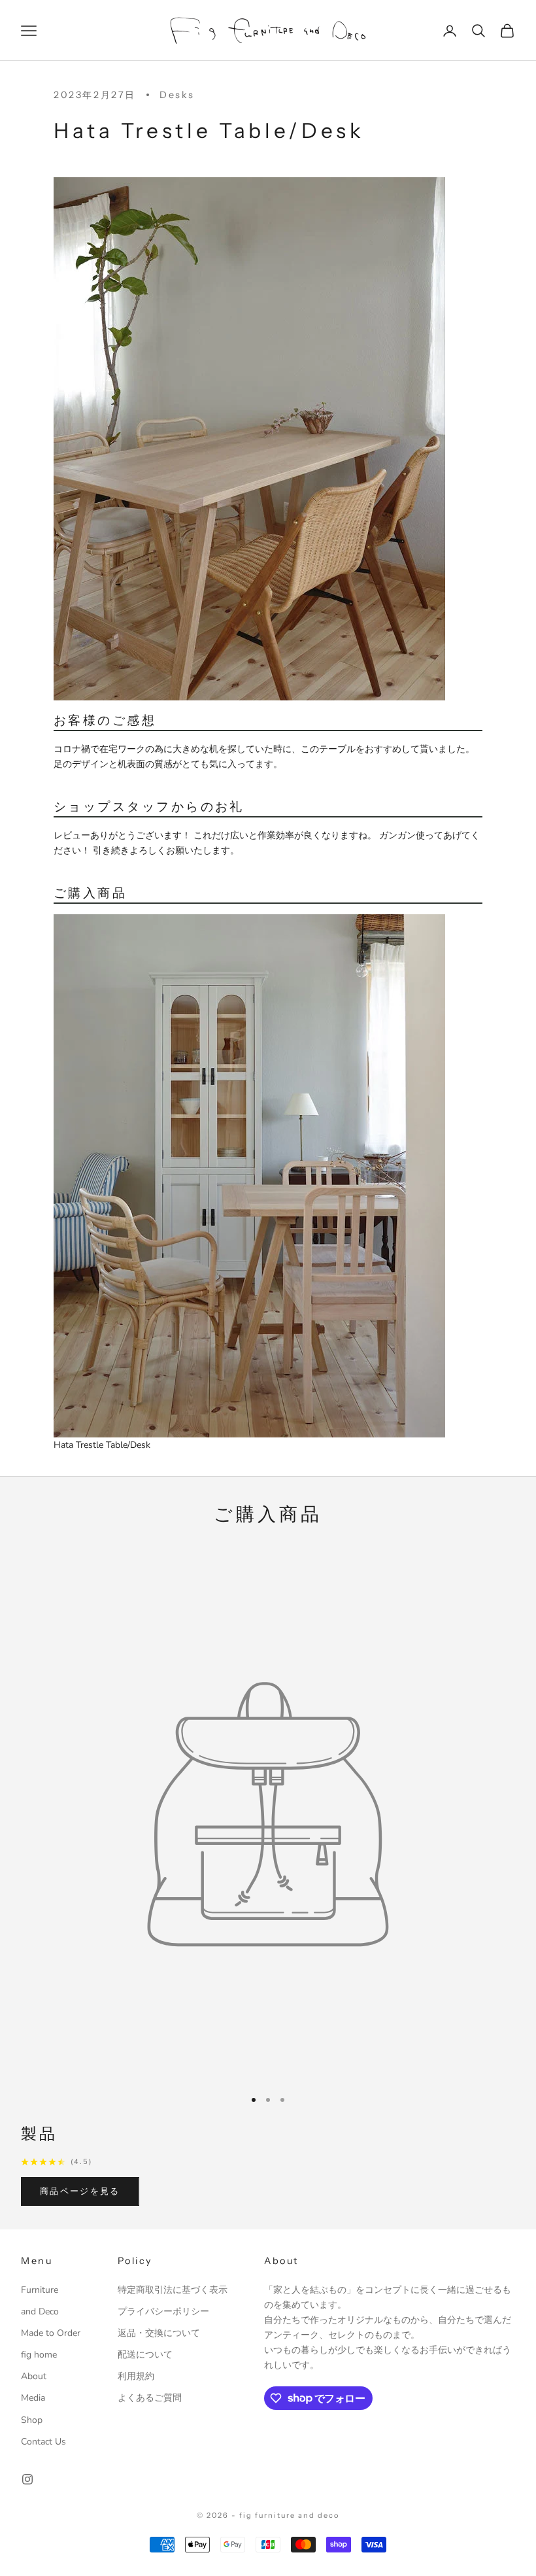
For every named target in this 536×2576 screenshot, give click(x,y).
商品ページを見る (80, 2191)
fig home (39, 2355)
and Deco (40, 2311)
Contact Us (43, 2442)
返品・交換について (159, 2333)
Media (33, 2398)
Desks (177, 95)
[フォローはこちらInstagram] (27, 2479)
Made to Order (51, 2333)
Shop (32, 2420)
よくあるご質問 (150, 2398)
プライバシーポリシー (163, 2311)
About (34, 2376)
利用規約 (136, 2376)
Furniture (40, 2290)
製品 (40, 2134)
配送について (145, 2355)
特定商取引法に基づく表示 (173, 2290)
